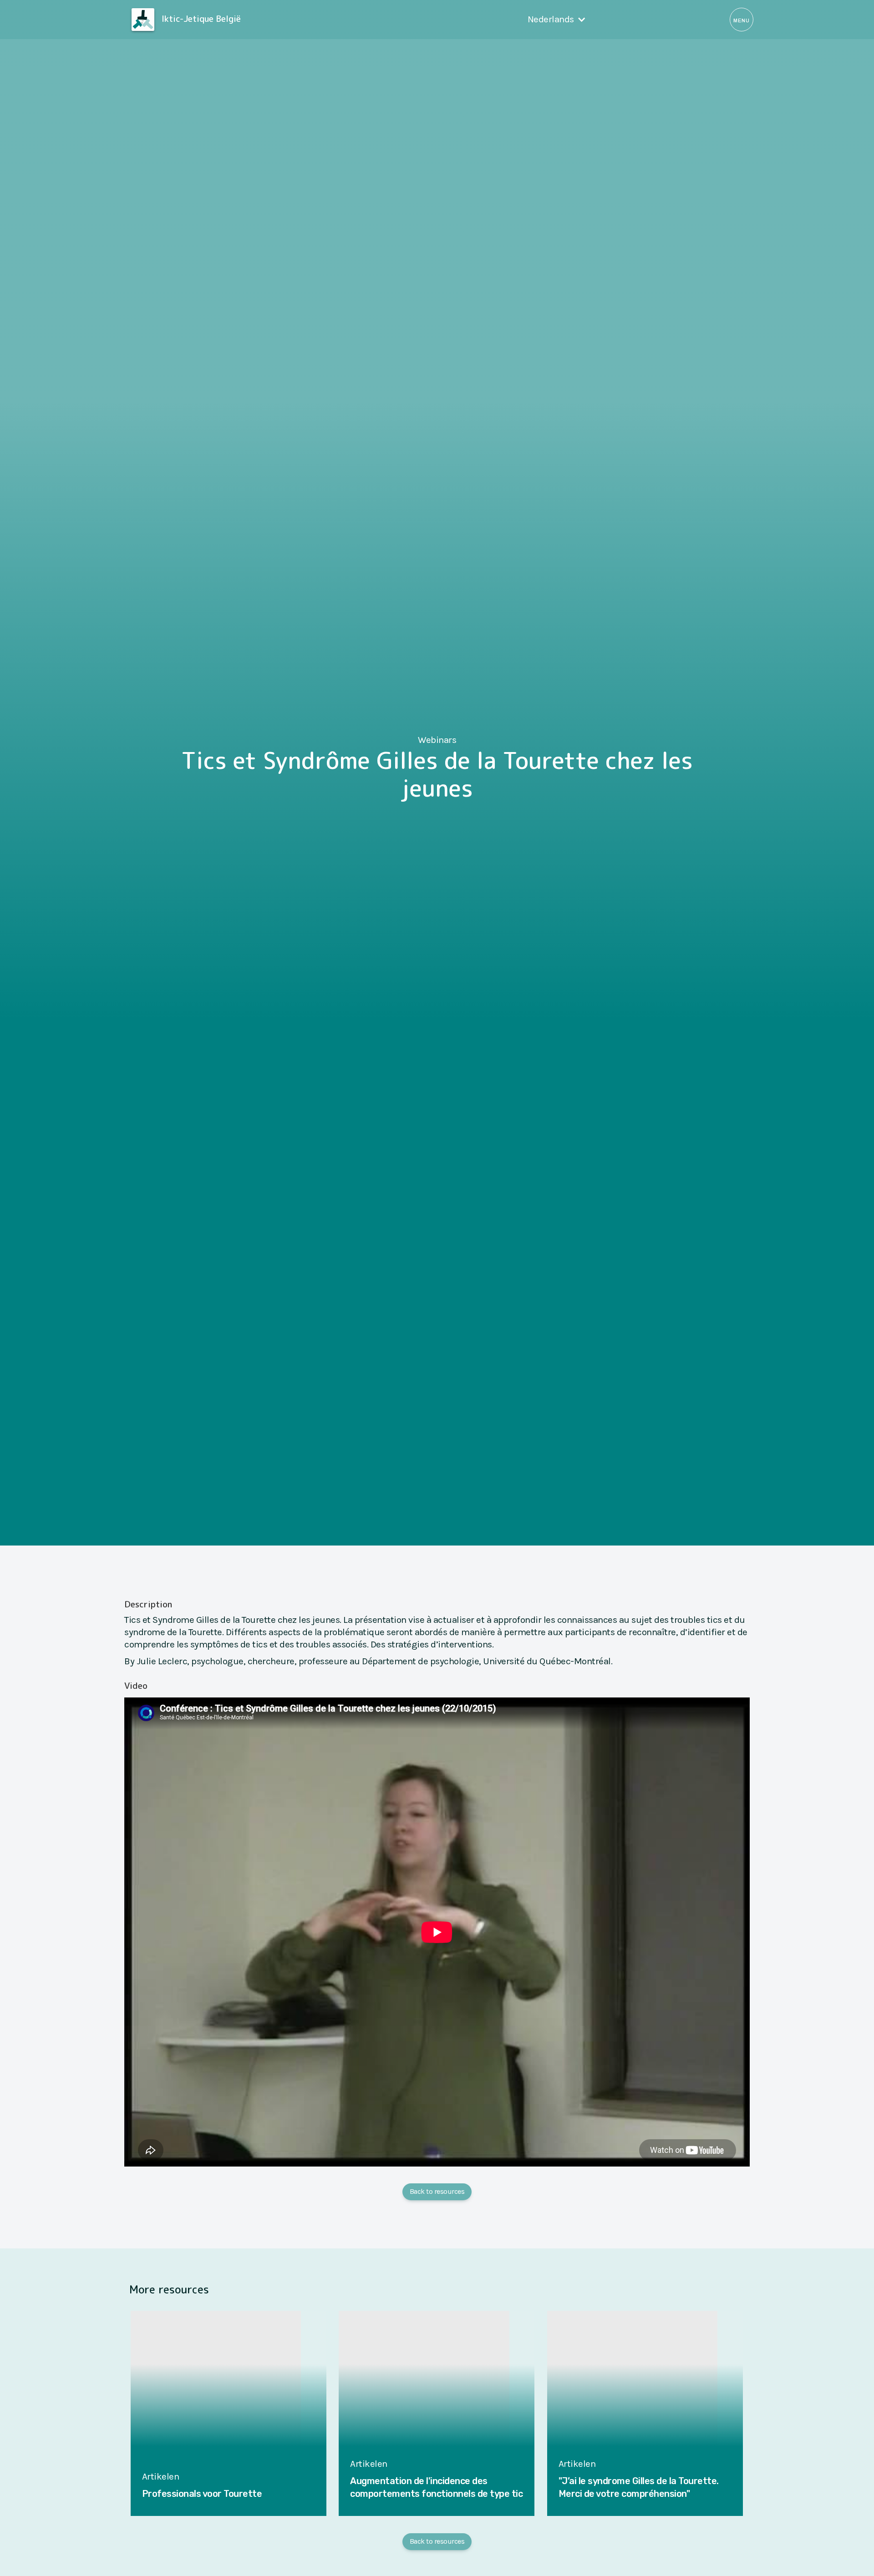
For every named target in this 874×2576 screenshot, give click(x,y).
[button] (557, 19)
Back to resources (437, 2191)
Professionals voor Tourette (202, 2494)
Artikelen (161, 2476)
